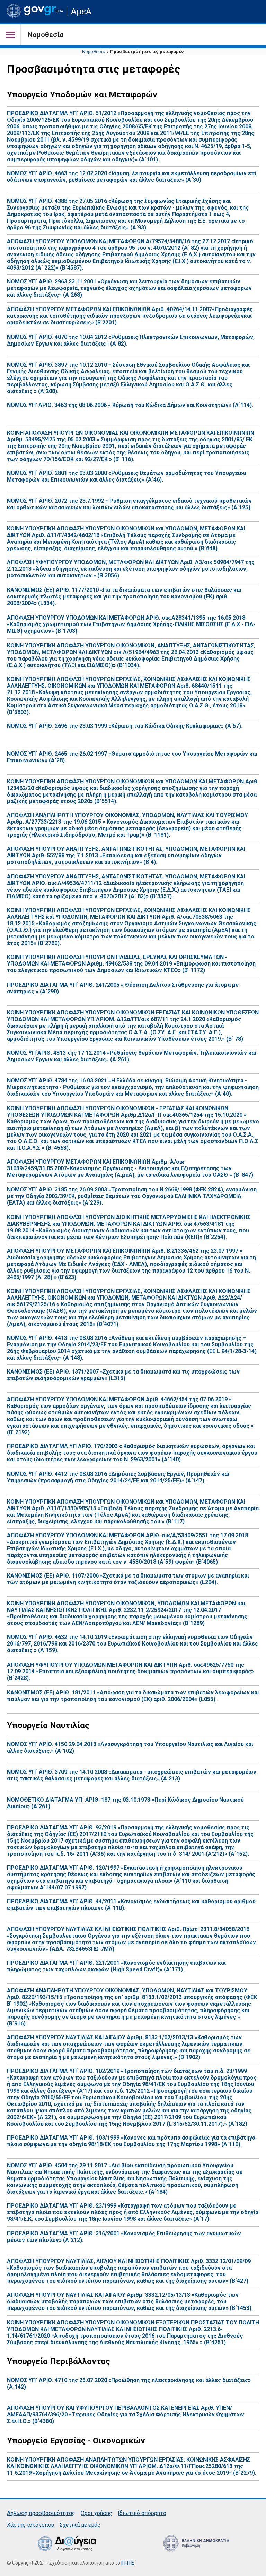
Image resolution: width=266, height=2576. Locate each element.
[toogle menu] (10, 35)
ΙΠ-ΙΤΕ (128, 2563)
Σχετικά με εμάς (80, 2525)
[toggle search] (253, 11)
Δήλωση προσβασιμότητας (41, 2513)
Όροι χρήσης (96, 2513)
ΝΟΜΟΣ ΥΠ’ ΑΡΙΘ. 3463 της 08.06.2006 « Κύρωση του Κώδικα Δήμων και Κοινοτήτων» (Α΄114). (130, 405)
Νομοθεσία (94, 52)
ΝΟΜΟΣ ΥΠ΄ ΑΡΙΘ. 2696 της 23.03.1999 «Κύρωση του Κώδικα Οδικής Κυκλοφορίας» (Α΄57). (125, 726)
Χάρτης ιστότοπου (30, 2525)
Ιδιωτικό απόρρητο (142, 2513)
